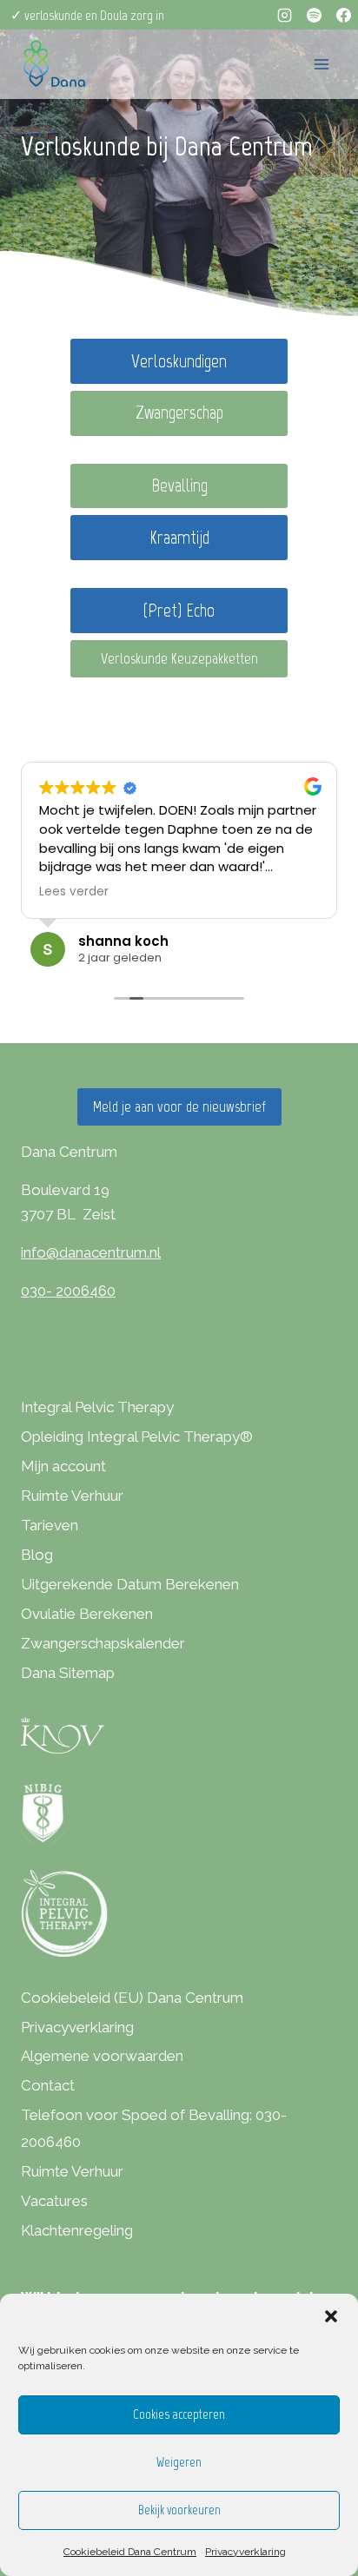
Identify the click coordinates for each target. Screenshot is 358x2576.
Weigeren (179, 2462)
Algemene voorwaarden (102, 2056)
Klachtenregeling (77, 2230)
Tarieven (50, 1525)
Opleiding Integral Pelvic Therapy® (137, 1437)
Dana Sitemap (68, 1673)
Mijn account (63, 1466)
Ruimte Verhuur (72, 1496)
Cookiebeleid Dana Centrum (130, 2552)
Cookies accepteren (179, 2414)
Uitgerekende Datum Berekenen (130, 1584)
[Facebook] (343, 15)
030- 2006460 (68, 1291)
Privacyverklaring (245, 2552)
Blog (37, 1555)
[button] (331, 2316)
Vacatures (54, 2201)
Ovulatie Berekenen (87, 1614)
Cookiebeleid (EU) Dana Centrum (132, 1998)
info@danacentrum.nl (91, 1252)
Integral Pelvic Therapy (97, 1407)
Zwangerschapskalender (103, 1643)
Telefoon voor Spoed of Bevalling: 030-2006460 (154, 2128)
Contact (48, 2085)
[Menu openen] (321, 64)
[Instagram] (284, 15)
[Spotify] (314, 15)
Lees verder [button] (74, 892)
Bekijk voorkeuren (179, 2510)
